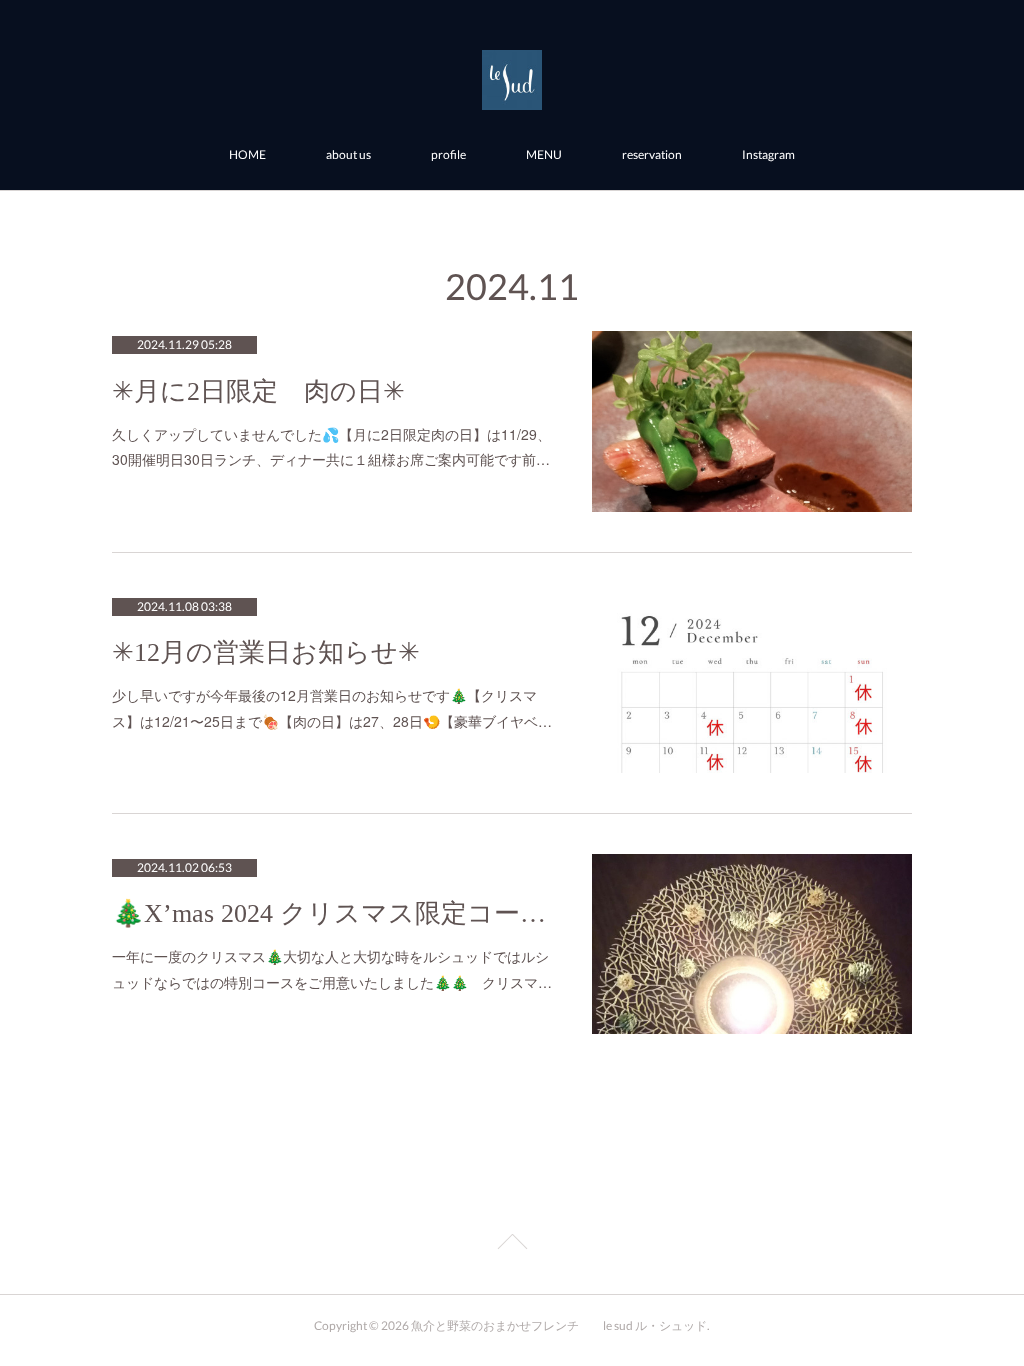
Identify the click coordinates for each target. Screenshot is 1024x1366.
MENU (544, 154)
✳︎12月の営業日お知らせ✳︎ (266, 652)
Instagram (768, 154)
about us (348, 154)
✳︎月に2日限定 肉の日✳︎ (258, 391)
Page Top (512, 1245)
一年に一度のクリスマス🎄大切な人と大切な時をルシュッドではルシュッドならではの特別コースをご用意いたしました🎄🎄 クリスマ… (332, 968)
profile (448, 154)
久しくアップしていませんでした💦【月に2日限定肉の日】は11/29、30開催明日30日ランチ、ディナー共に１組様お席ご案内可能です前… (331, 446)
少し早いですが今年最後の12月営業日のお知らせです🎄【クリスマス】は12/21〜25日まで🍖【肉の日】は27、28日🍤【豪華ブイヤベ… (332, 707)
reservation (652, 154)
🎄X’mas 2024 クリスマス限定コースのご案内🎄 (332, 913)
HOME (247, 154)
